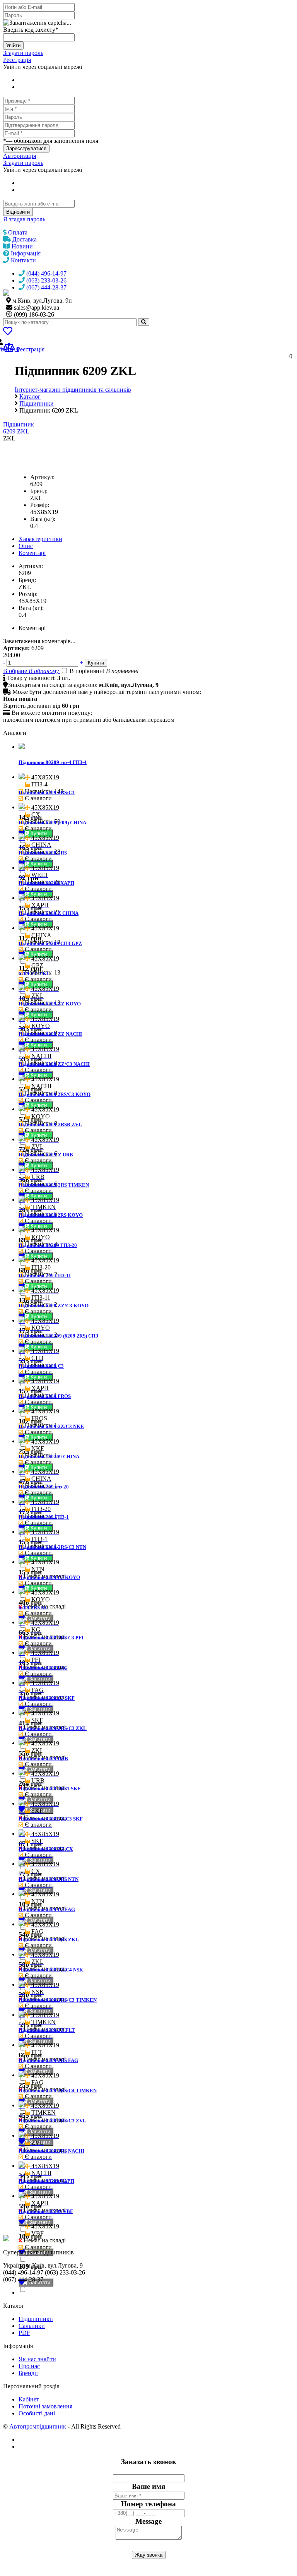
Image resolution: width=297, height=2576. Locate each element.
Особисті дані (37, 2413)
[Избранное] (8, 332)
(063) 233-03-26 (46, 280)
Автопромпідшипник (38, 2426)
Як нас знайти (37, 2359)
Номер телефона (148, 2504)
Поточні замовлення (45, 2406)
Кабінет (29, 2399)
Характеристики (40, 539)
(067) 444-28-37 (46, 287)
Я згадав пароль (24, 219)
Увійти (13, 45)
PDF (24, 2333)
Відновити (18, 212)
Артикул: (42, 477)
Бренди (28, 2373)
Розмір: (40, 505)
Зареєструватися (26, 148)
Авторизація (20, 156)
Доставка (24, 239)
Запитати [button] (39, 1618)
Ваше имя (148, 2486)
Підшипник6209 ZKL (19, 428)
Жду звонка (149, 2555)
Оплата (17, 232)
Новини (21, 246)
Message (148, 2521)
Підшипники (36, 2319)
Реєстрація (17, 60)
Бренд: (39, 491)
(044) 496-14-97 (46, 273)
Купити (39, 833)
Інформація (25, 253)
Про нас (29, 2366)
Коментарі (32, 553)
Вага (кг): (43, 519)
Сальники (32, 2326)
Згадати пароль (23, 53)
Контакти (23, 260)
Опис (26, 546)
